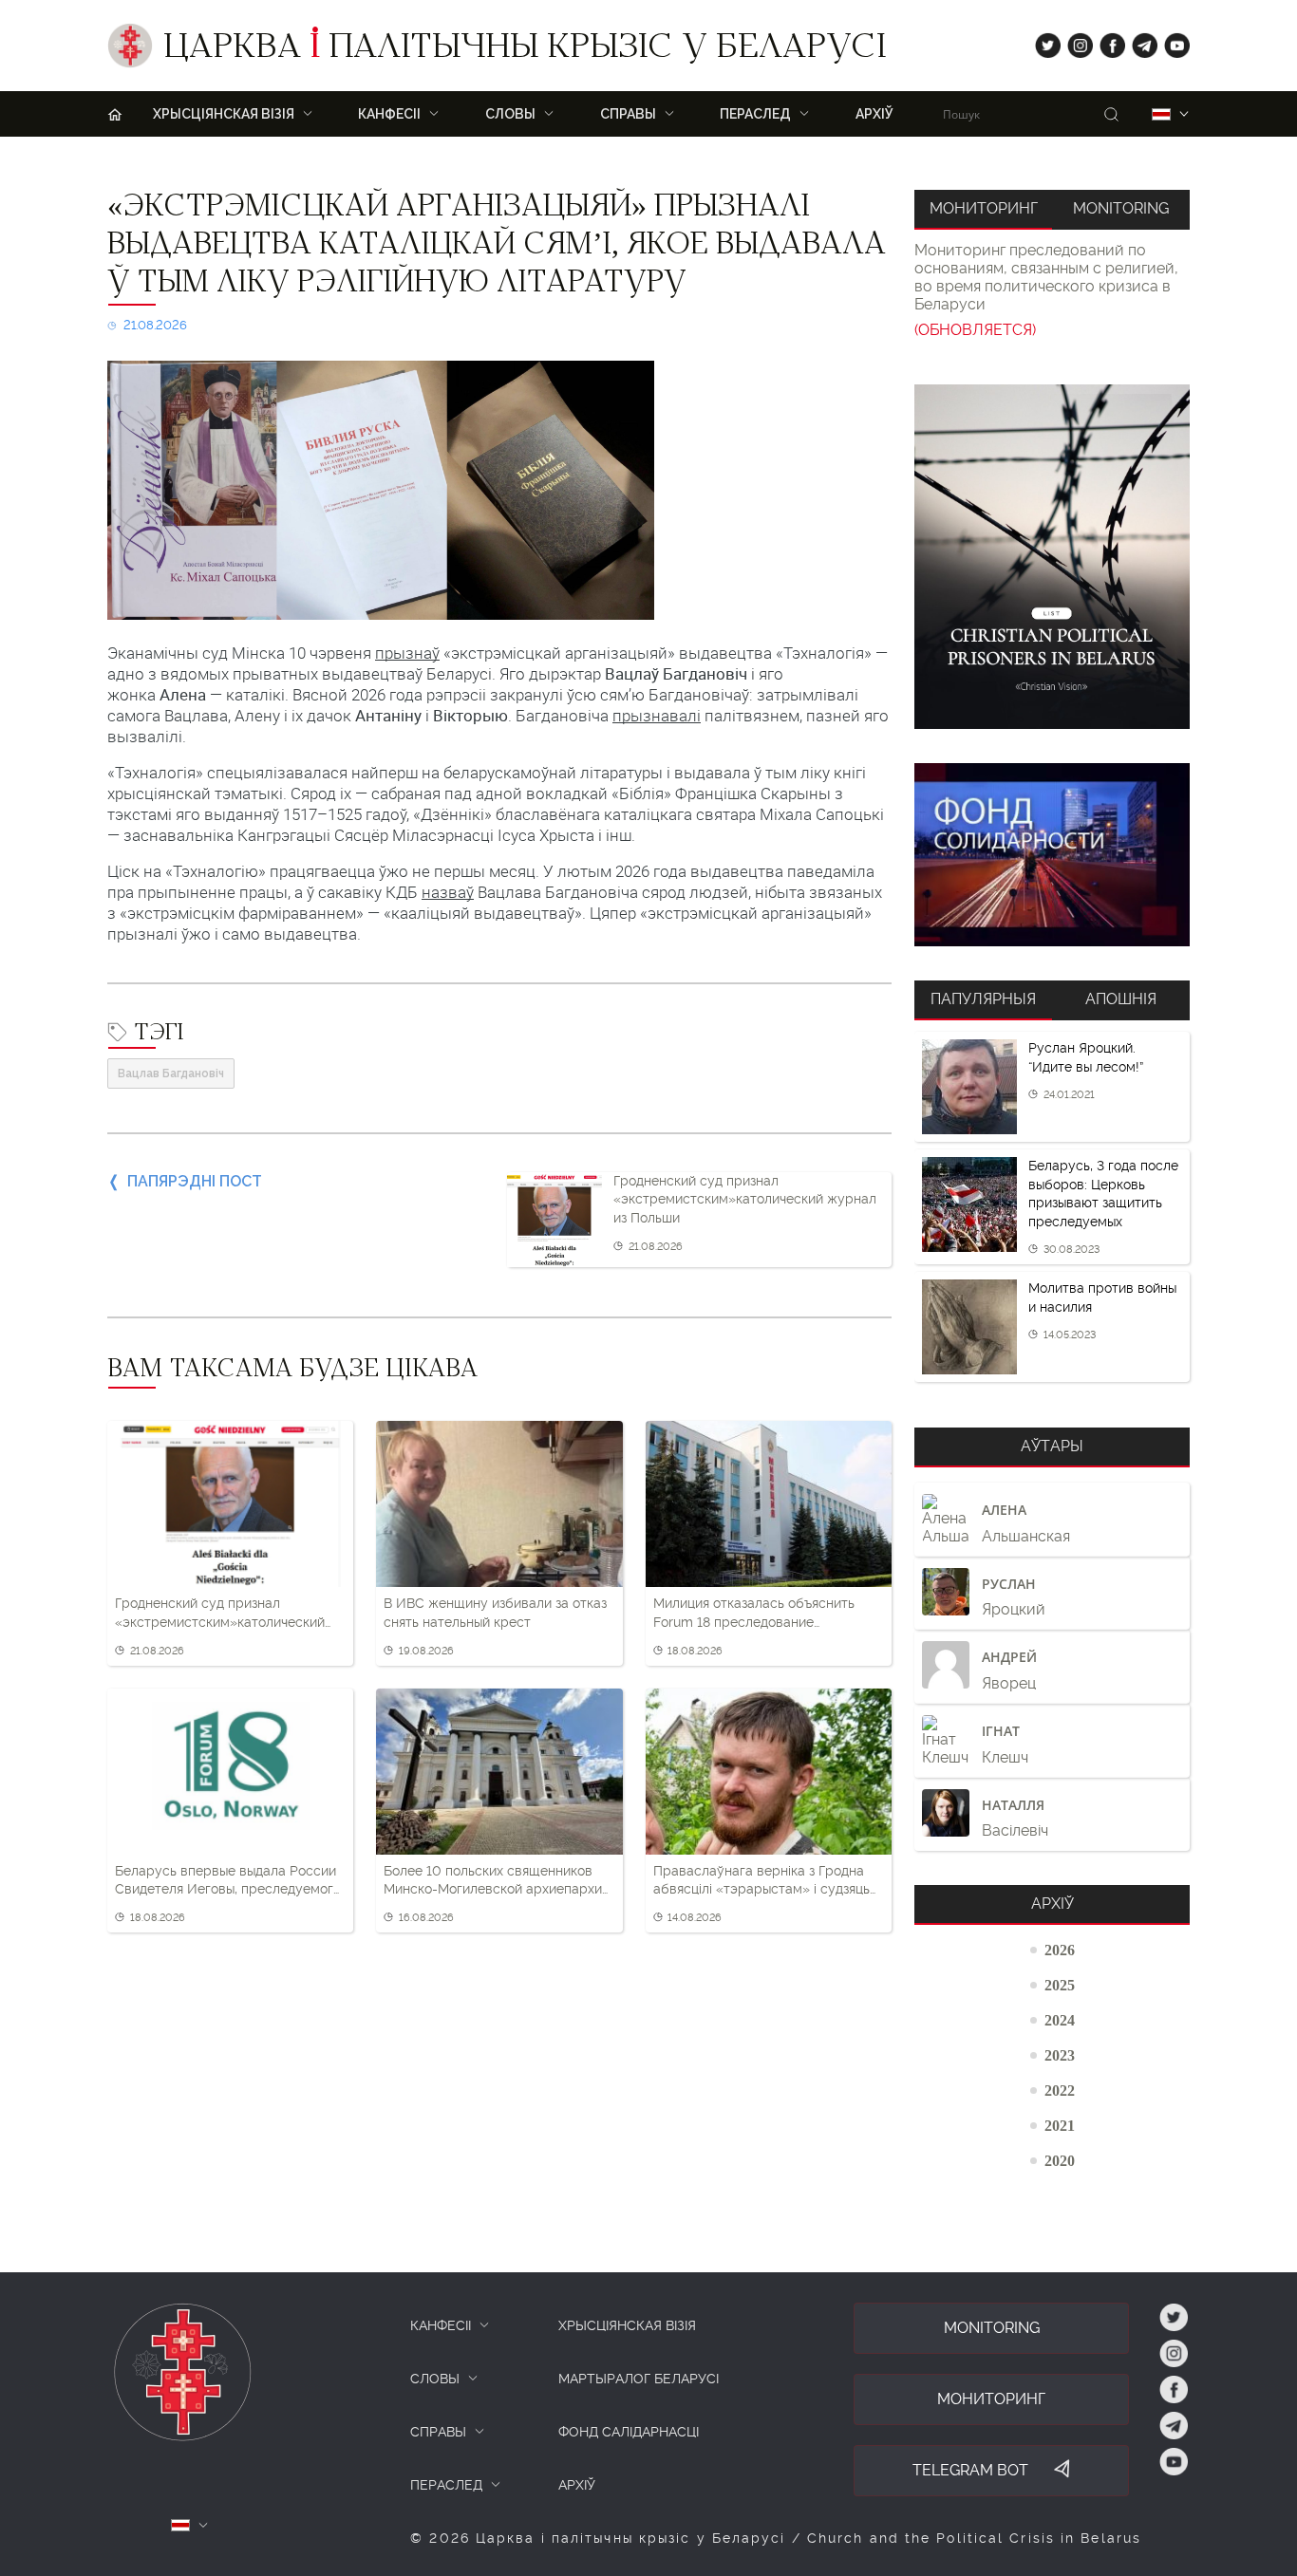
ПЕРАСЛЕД (446, 2485)
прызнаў (407, 653)
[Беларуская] (1161, 114)
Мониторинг (984, 208)
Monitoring (1121, 208)
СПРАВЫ (438, 2432)
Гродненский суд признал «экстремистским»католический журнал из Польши (745, 1199)
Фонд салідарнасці (629, 2432)
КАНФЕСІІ (441, 2325)
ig (1073, 41)
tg (1139, 41)
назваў (448, 892)
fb (1107, 41)
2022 (1060, 2090)
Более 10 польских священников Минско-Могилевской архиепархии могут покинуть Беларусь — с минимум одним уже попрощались (497, 1881)
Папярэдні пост (195, 1181)
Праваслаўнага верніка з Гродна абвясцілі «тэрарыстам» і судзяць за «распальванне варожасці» (761, 1881)
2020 (1060, 2160)
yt (1171, 41)
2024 (1060, 2020)
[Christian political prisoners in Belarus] (1052, 557)
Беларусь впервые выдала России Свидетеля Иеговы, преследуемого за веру (228, 1881)
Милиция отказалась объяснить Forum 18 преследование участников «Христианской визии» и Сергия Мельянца (765, 1614)
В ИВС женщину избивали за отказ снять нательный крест (495, 1613)
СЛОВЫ (435, 2379)
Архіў (874, 114)
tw (1043, 41)
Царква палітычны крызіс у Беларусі (525, 50)
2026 (1060, 1950)
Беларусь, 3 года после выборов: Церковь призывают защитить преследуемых (1103, 1194)
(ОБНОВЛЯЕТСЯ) (975, 330)
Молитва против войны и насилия (1102, 1297)
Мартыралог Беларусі (639, 2379)
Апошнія (1121, 999)
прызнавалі (657, 716)
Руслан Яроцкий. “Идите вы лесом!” (1086, 1057)
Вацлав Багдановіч (171, 1073)
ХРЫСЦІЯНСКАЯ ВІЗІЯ (627, 2325)
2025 (1060, 1985)
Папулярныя (983, 999)
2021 (1060, 2125)
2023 (1060, 2055)
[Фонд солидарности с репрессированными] (1052, 855)
